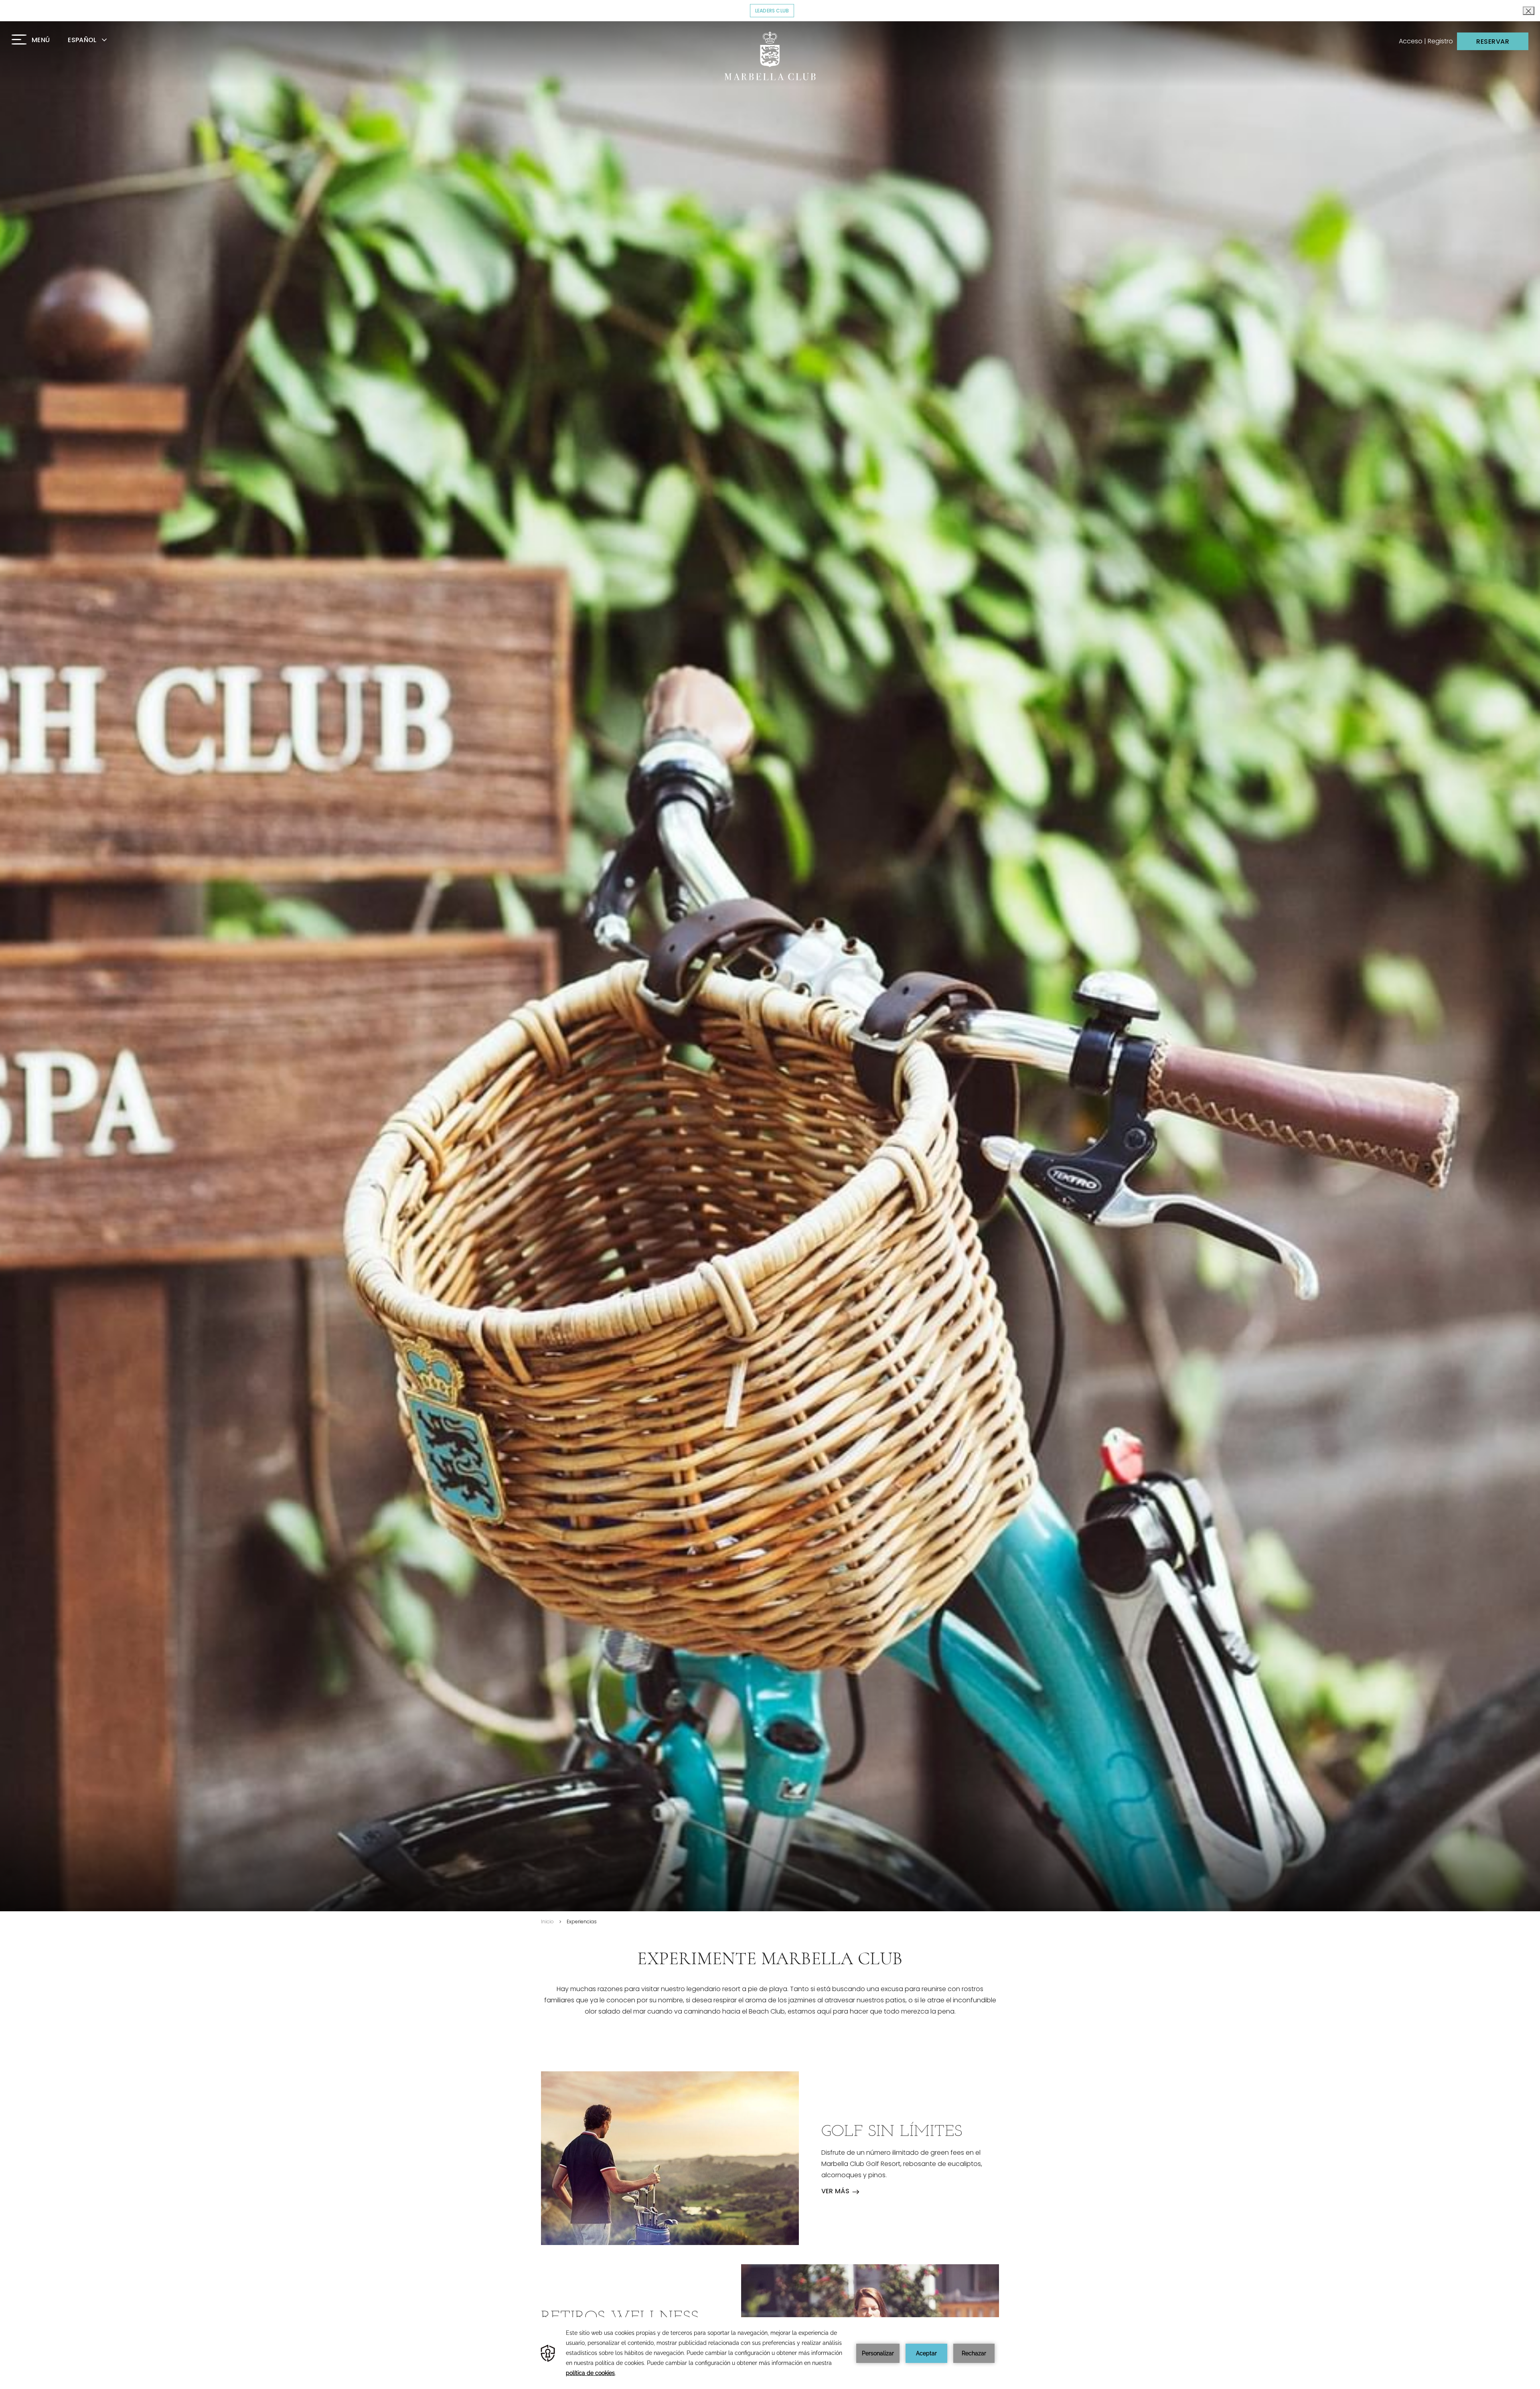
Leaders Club (775, 11)
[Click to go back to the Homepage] (770, 56)
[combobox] (97, 40)
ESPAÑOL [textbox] (82, 40)
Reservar (1493, 42)
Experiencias (582, 1922)
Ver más (836, 2191)
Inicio (547, 1922)
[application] (770, 2353)
